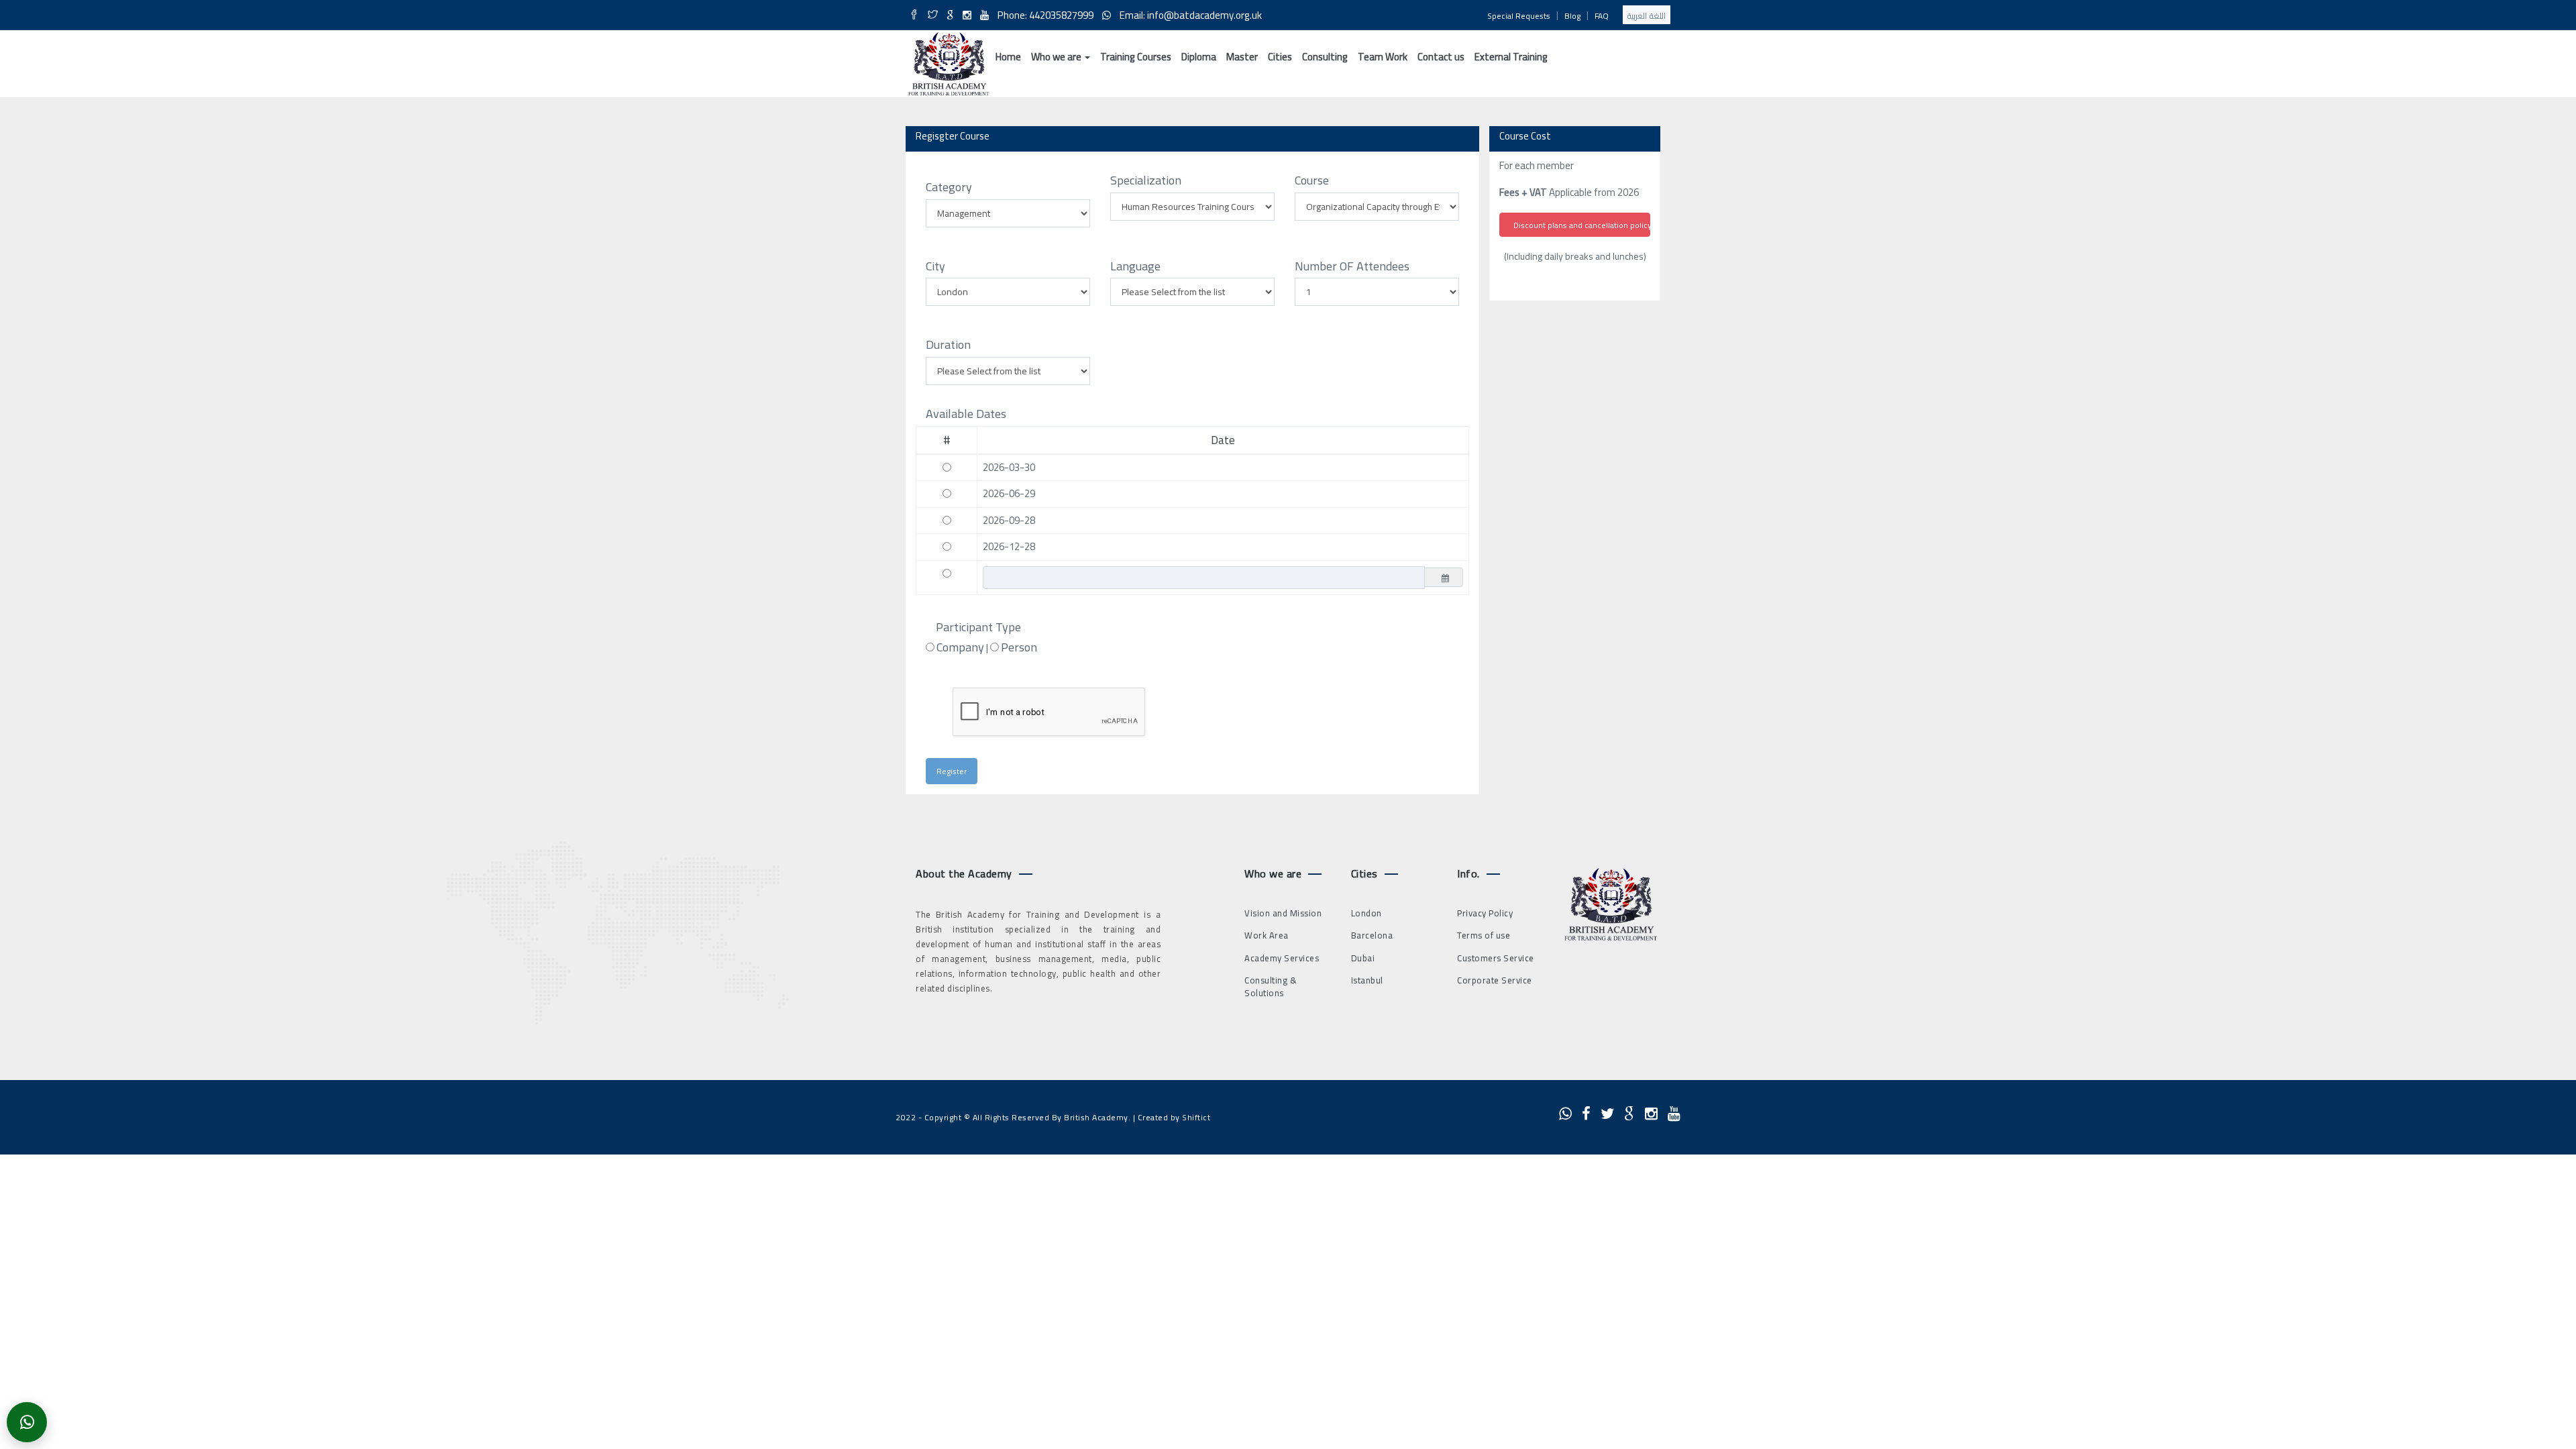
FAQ (1602, 16)
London (1366, 913)
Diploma (1199, 57)
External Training (1511, 57)
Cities (1280, 57)
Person (1019, 647)
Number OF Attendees (1352, 266)
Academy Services (1282, 958)
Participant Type (978, 627)
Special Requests (1519, 16)
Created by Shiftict (1174, 1117)
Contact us (1441, 57)
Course (1312, 180)
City (935, 266)
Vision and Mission (1283, 913)
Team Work (1383, 57)
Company (960, 647)
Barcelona (1372, 935)
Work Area (1267, 935)
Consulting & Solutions (1271, 986)
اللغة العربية (1647, 16)
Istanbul (1367, 980)
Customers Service (1496, 958)
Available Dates (966, 414)
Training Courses (1136, 57)
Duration (948, 345)
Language (1135, 266)
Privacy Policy (1485, 913)
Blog (1572, 16)
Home (1008, 57)
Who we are (1057, 57)
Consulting (1325, 57)
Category (949, 187)
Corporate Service (1495, 980)
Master (1242, 57)
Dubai (1363, 958)
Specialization (1146, 180)
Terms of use (1484, 935)
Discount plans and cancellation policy (1582, 225)
